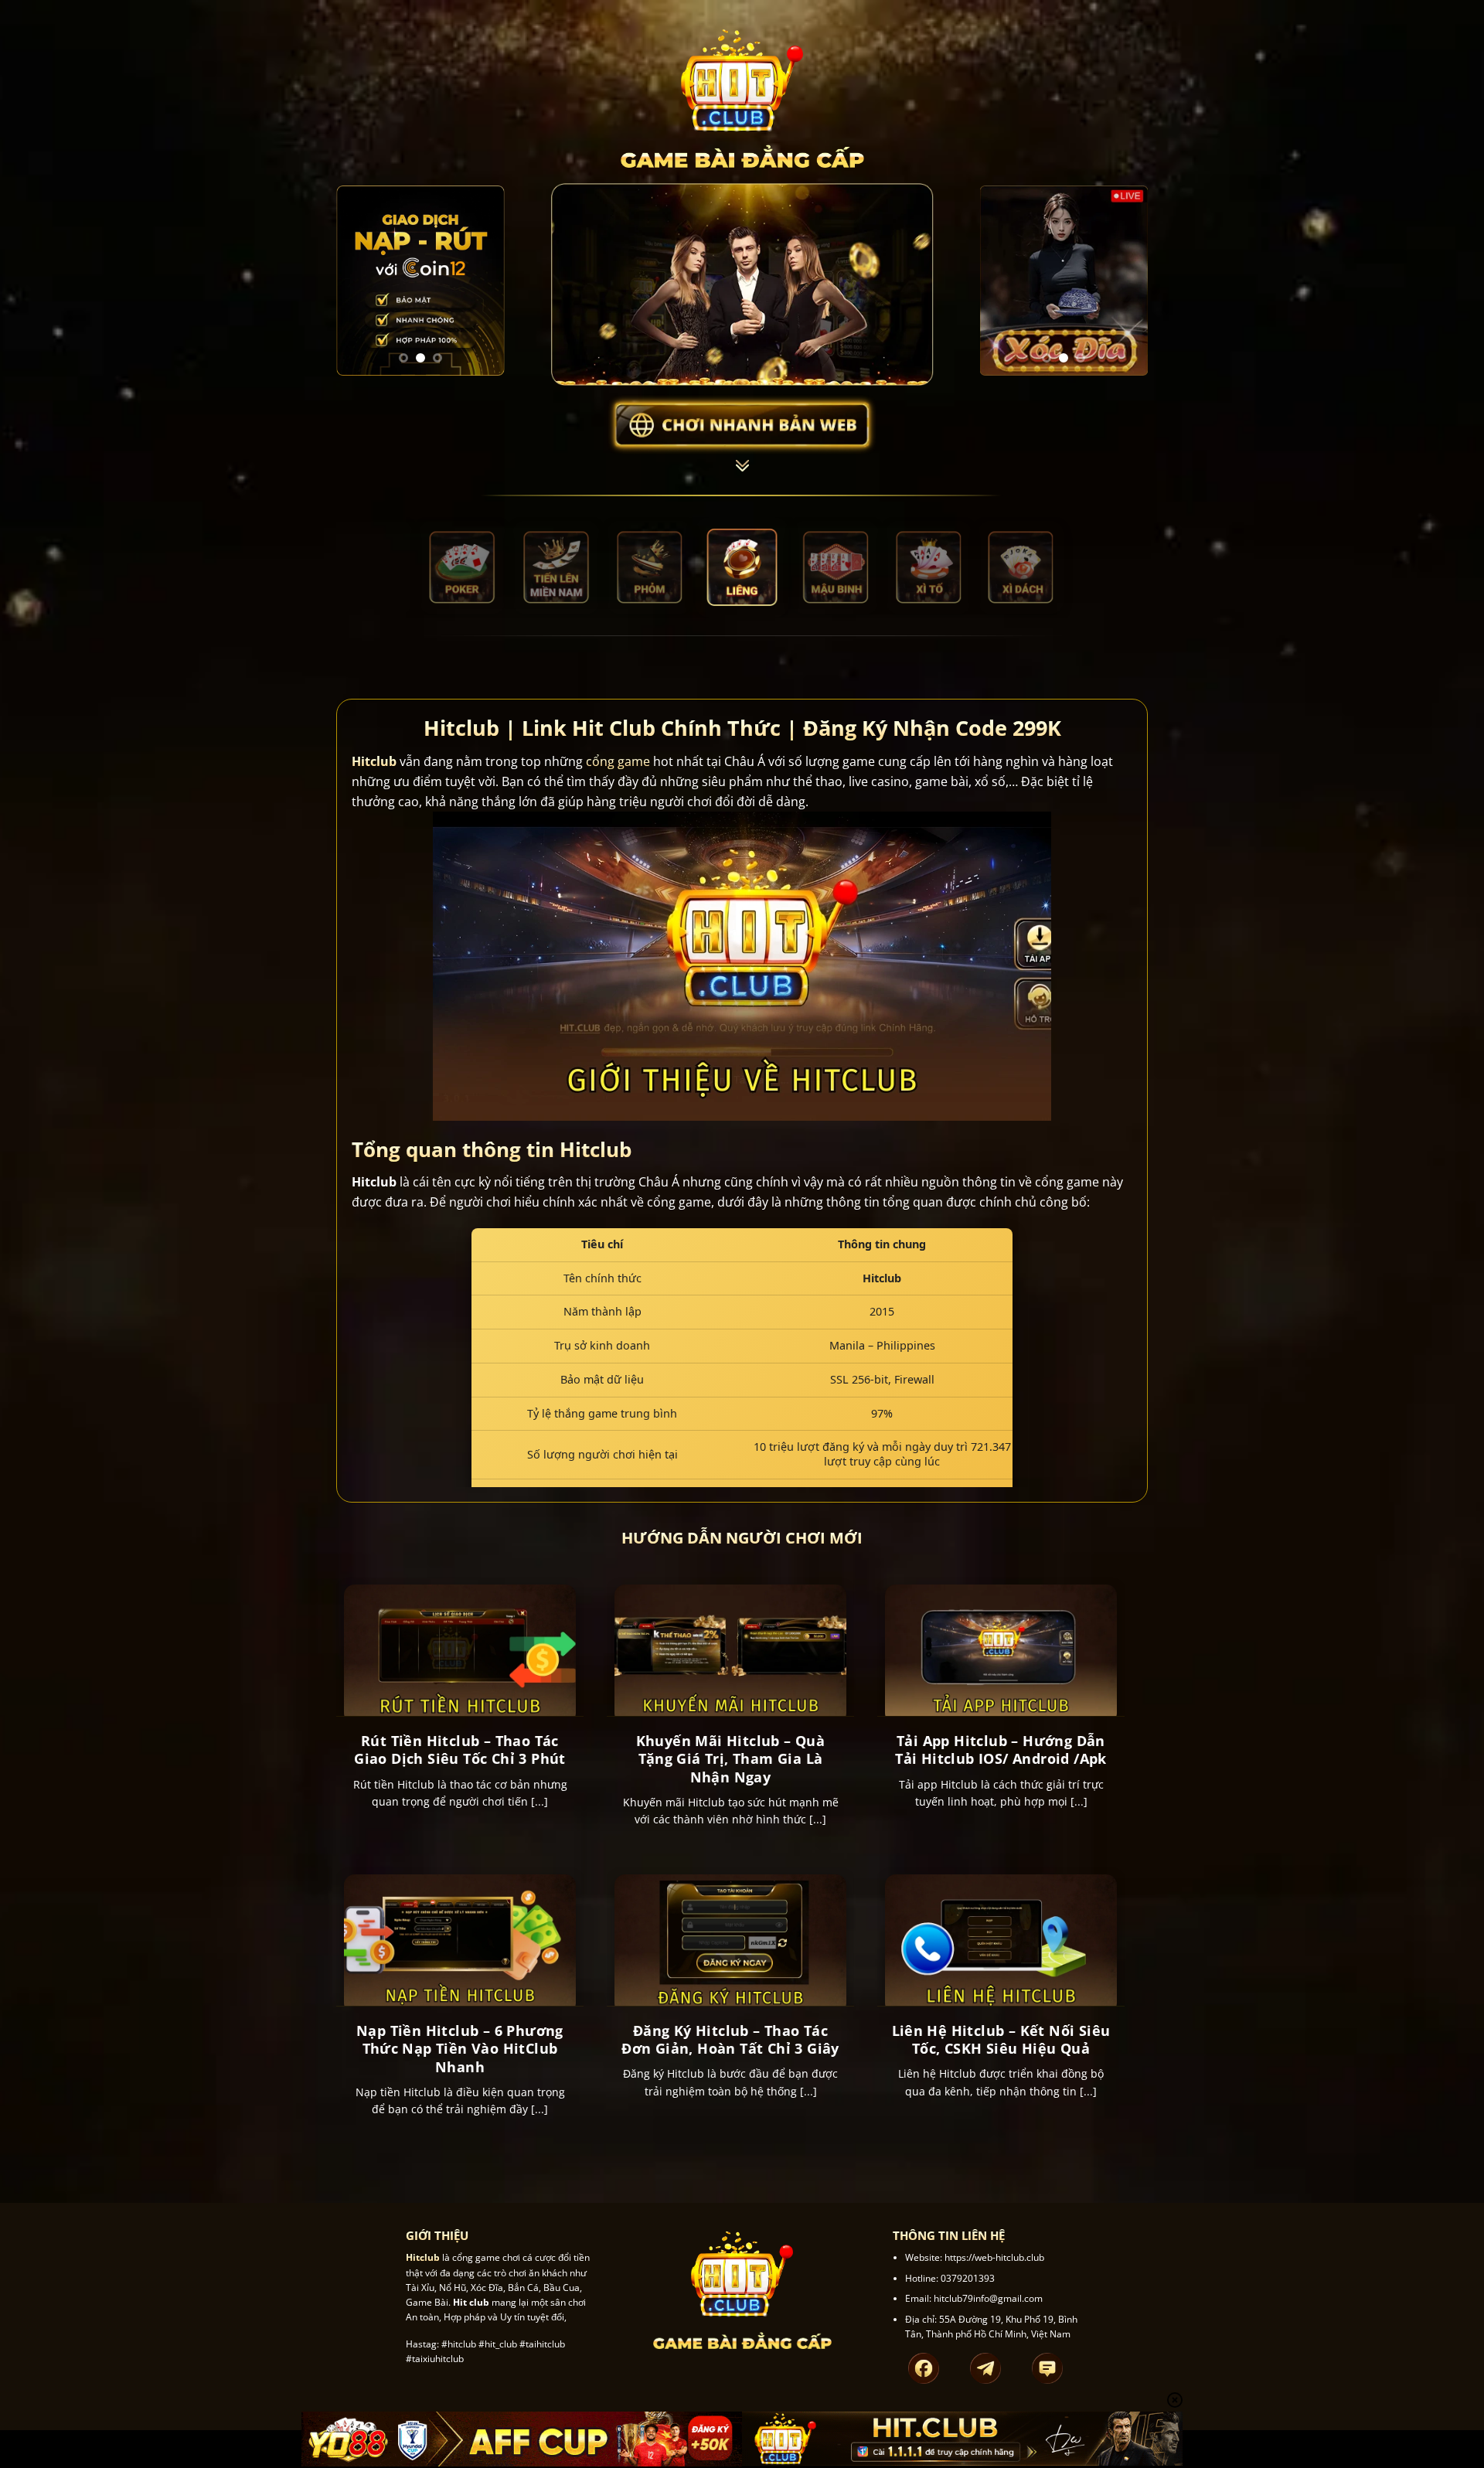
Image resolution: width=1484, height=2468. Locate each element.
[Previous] (359, 281)
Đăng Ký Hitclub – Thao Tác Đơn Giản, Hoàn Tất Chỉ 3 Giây (730, 2040)
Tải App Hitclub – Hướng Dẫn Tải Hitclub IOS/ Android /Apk (1001, 1750)
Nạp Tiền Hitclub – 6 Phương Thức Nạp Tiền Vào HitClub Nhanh (460, 2049)
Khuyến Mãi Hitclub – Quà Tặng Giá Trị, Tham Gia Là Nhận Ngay (731, 1759)
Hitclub (374, 761)
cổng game (618, 761)
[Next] (482, 281)
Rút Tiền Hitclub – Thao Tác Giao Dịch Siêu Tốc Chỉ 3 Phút (460, 1750)
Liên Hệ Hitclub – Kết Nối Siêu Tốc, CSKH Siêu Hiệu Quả (1001, 2040)
